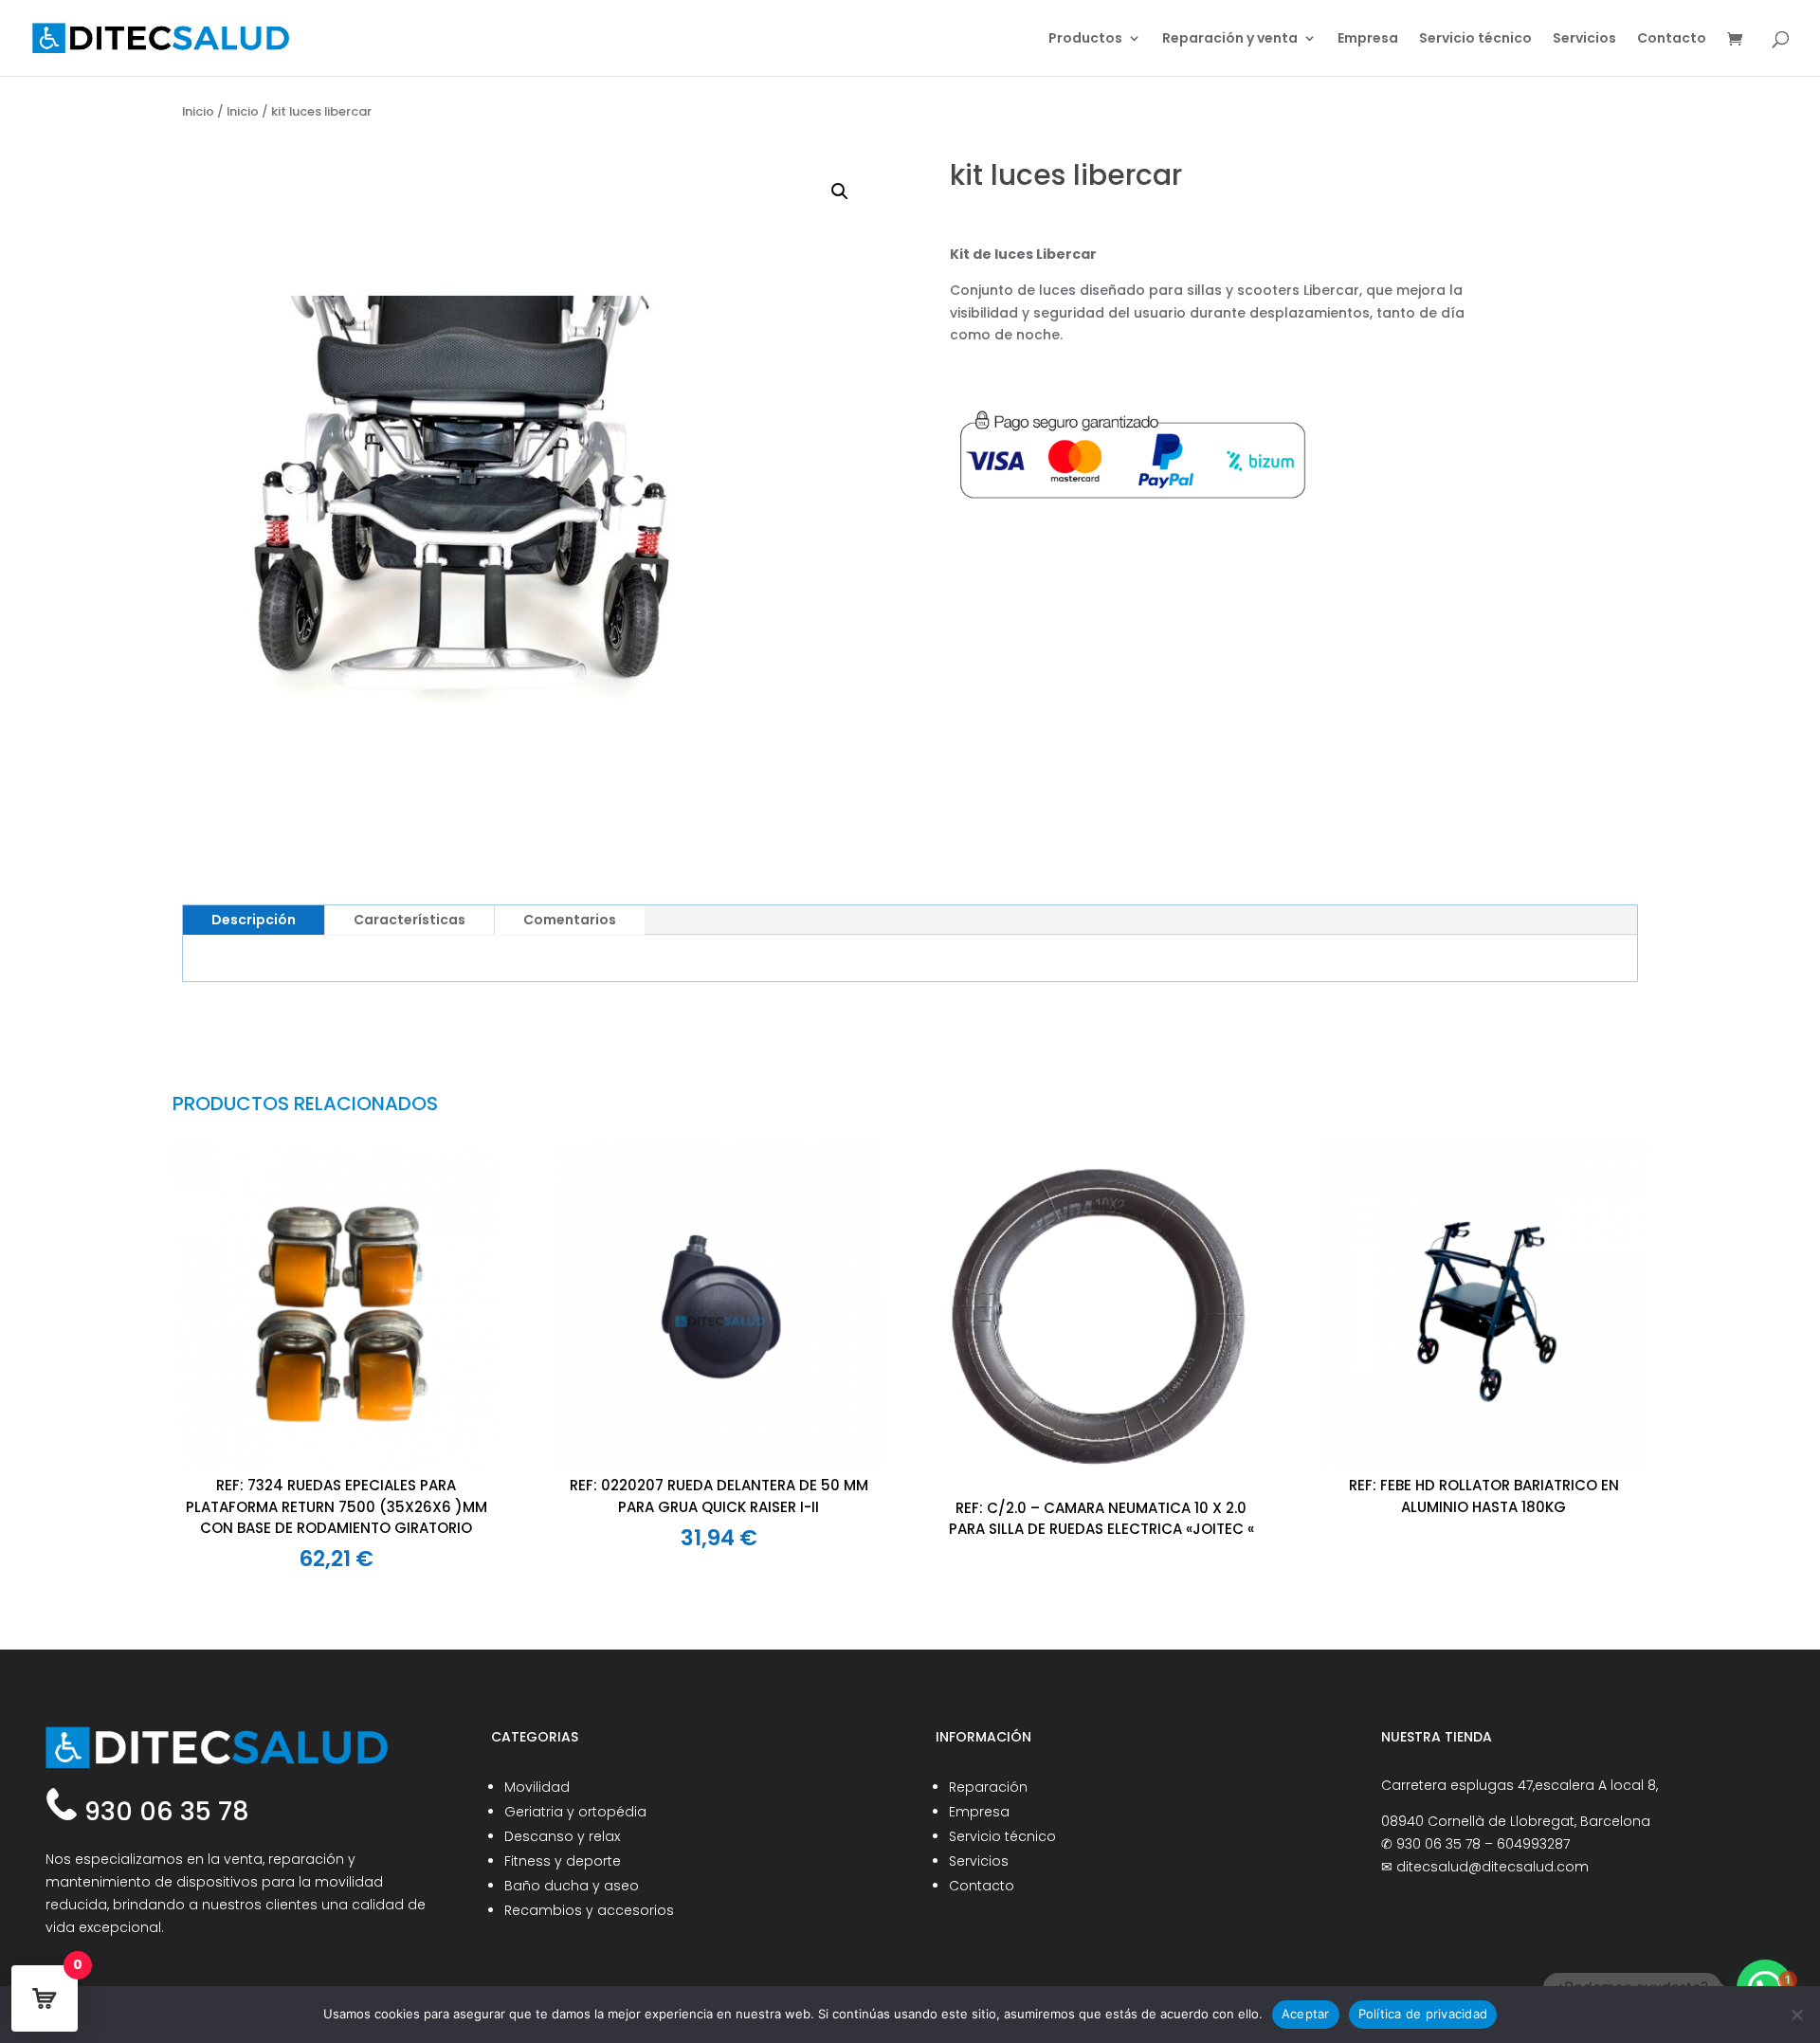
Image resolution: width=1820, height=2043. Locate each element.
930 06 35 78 (164, 1811)
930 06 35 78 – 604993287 (1483, 1844)
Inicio (198, 111)
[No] (1796, 2015)
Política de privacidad (1423, 2014)
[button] (840, 192)
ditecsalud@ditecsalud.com (1492, 1867)
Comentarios (570, 920)
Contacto (1672, 39)
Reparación (988, 1787)
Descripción (254, 920)
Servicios (1584, 39)
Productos (1085, 39)
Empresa (1368, 39)
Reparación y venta (1230, 39)
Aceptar (1306, 2014)
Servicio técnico (1475, 39)
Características (409, 920)
